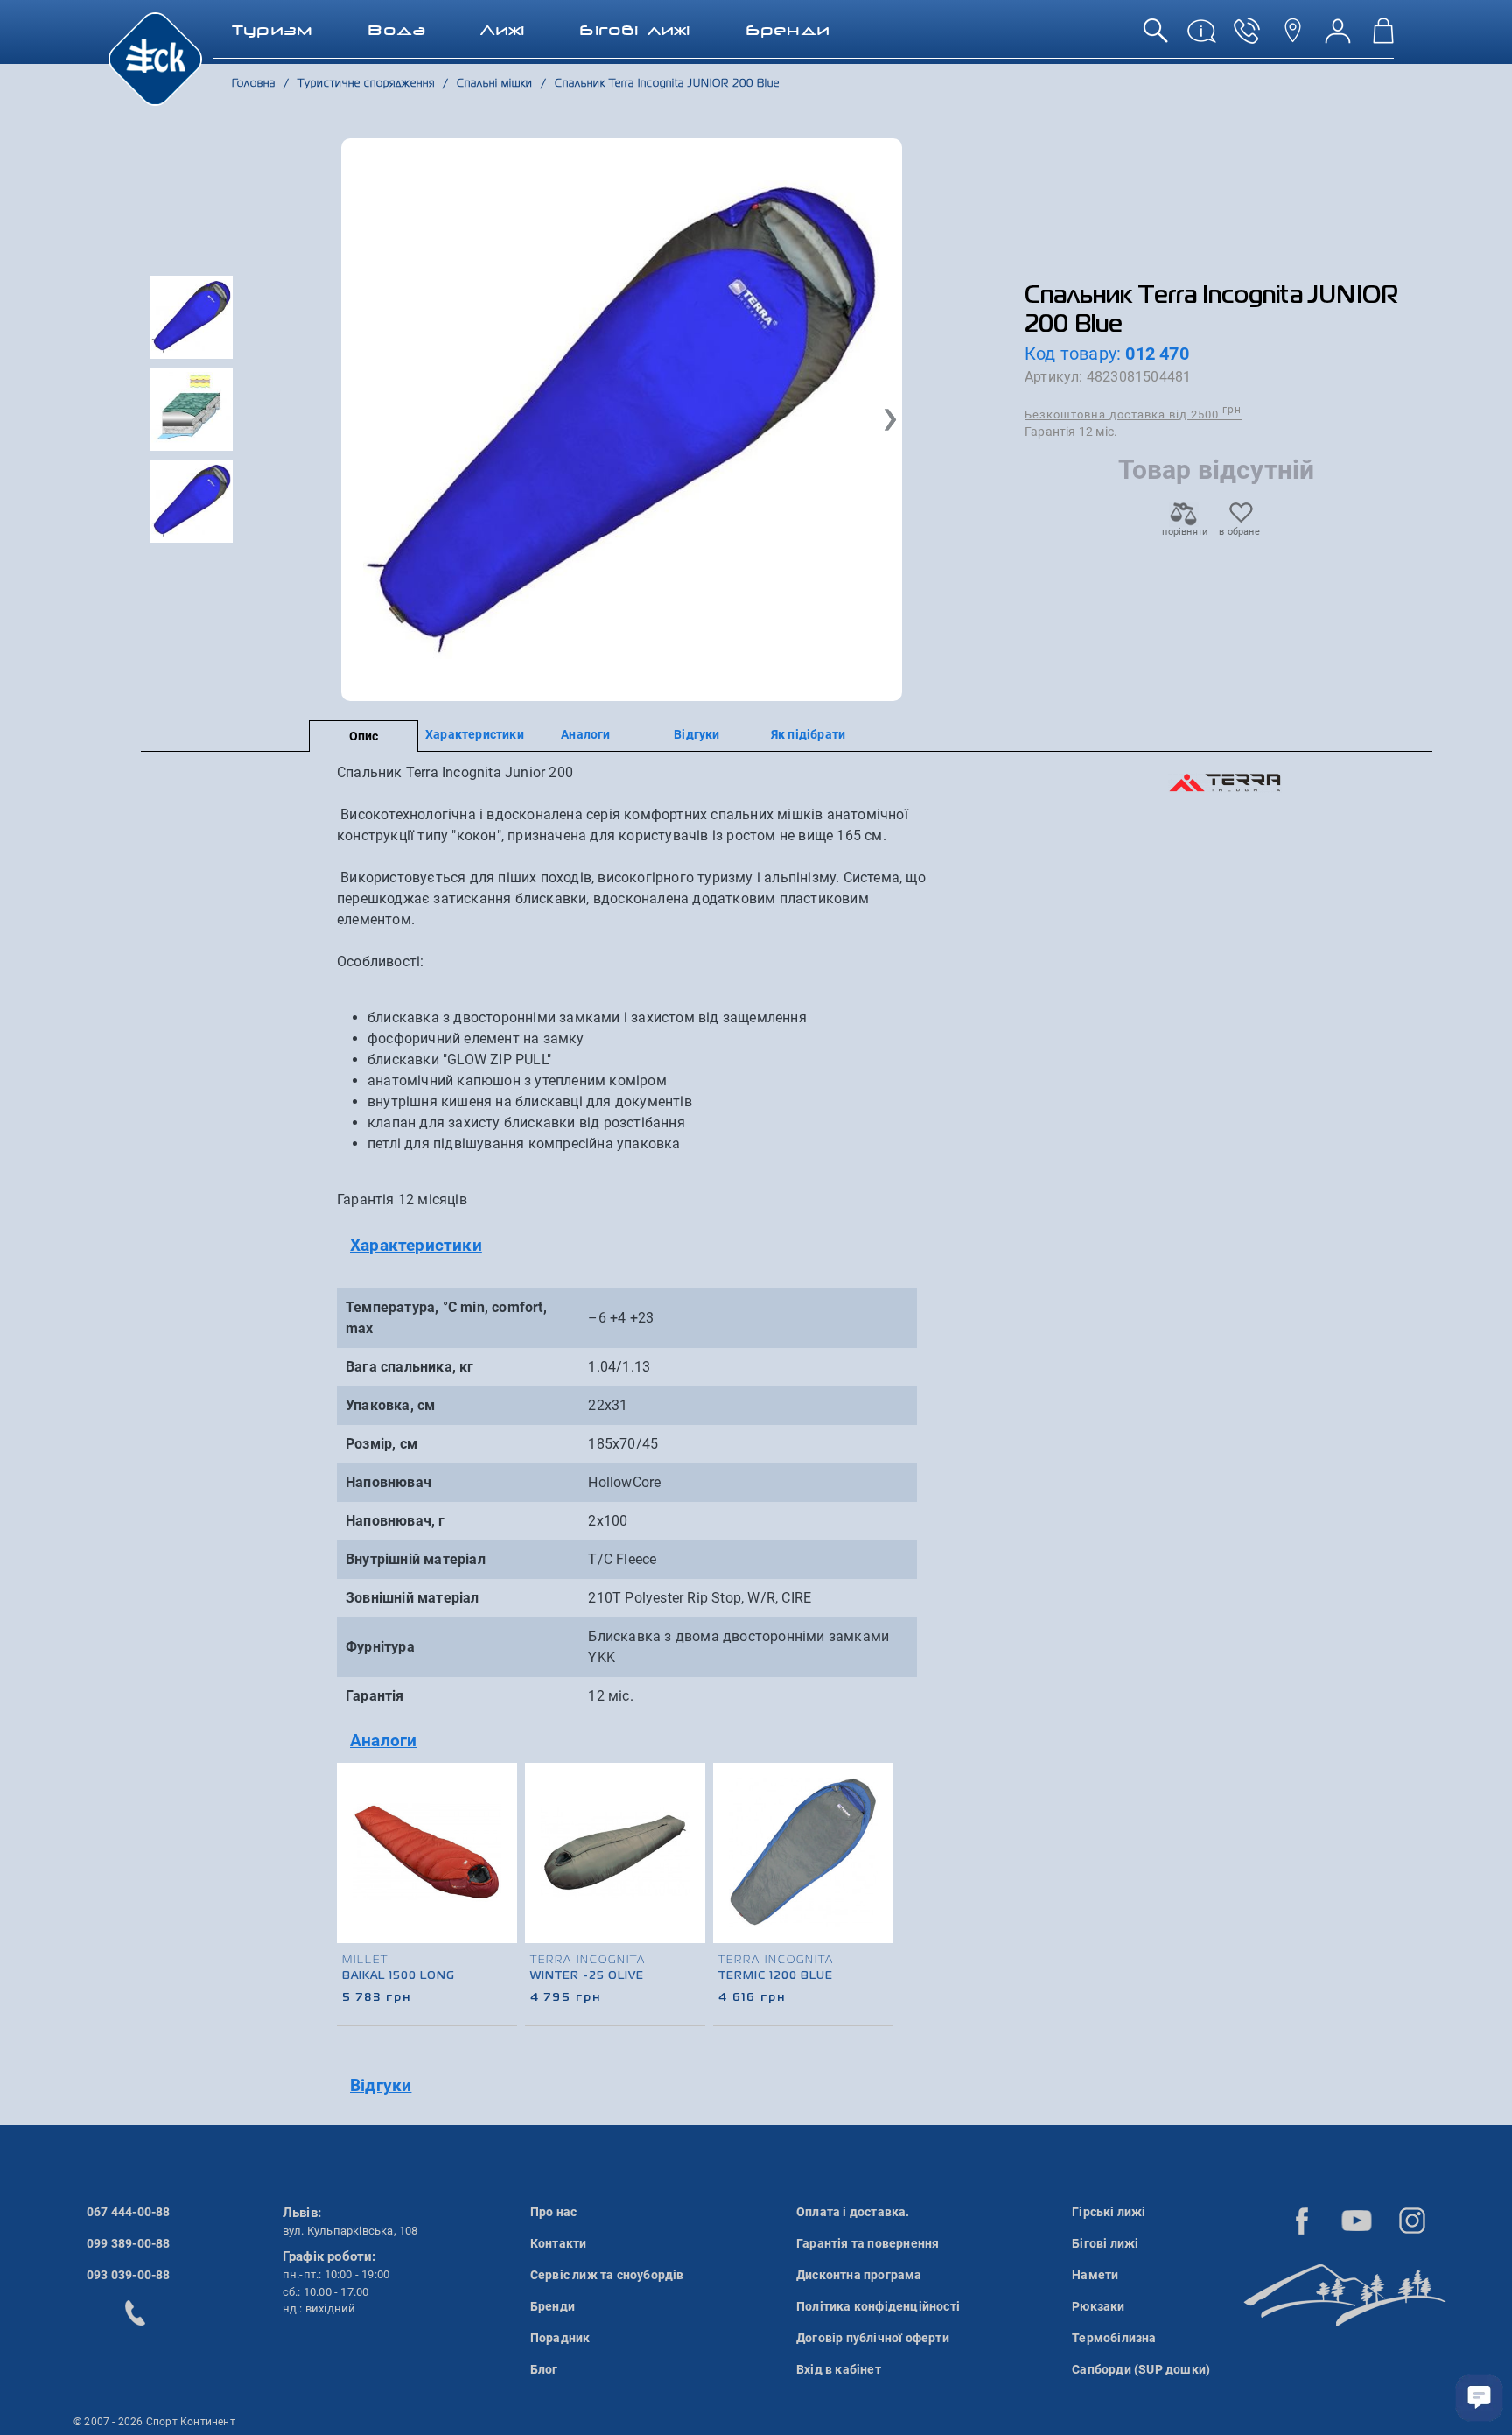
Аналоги (585, 734)
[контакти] (1292, 37)
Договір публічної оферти (873, 2338)
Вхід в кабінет (839, 2369)
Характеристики (475, 734)
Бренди (553, 2306)
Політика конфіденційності (878, 2306)
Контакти (559, 2243)
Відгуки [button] (381, 2085)
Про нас (553, 2212)
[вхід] (1338, 37)
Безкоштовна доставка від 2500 (1133, 414)
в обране (1239, 532)
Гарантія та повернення (868, 2243)
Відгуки (696, 734)
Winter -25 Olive (587, 1976)
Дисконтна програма (859, 2275)
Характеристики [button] (416, 1245)
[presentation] (881, 1871)
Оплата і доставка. (853, 2212)
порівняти (1184, 532)
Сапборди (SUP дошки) (1141, 2369)
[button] (890, 420)
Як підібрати (808, 734)
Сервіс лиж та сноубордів (607, 2275)
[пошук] (1156, 37)
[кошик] (1383, 37)
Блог (544, 2369)
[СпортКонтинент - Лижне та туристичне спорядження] (155, 58)
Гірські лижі (1109, 2212)
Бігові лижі (1105, 2243)
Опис (364, 736)
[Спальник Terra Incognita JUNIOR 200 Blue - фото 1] (622, 420)
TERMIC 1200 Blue (776, 1976)
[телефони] (1247, 37)
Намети (1095, 2275)
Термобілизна (1114, 2338)
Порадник (560, 2338)
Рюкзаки (1098, 2306)
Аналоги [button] (383, 1740)
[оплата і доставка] (1201, 37)
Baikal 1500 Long (399, 1976)
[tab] (636, 1246)
